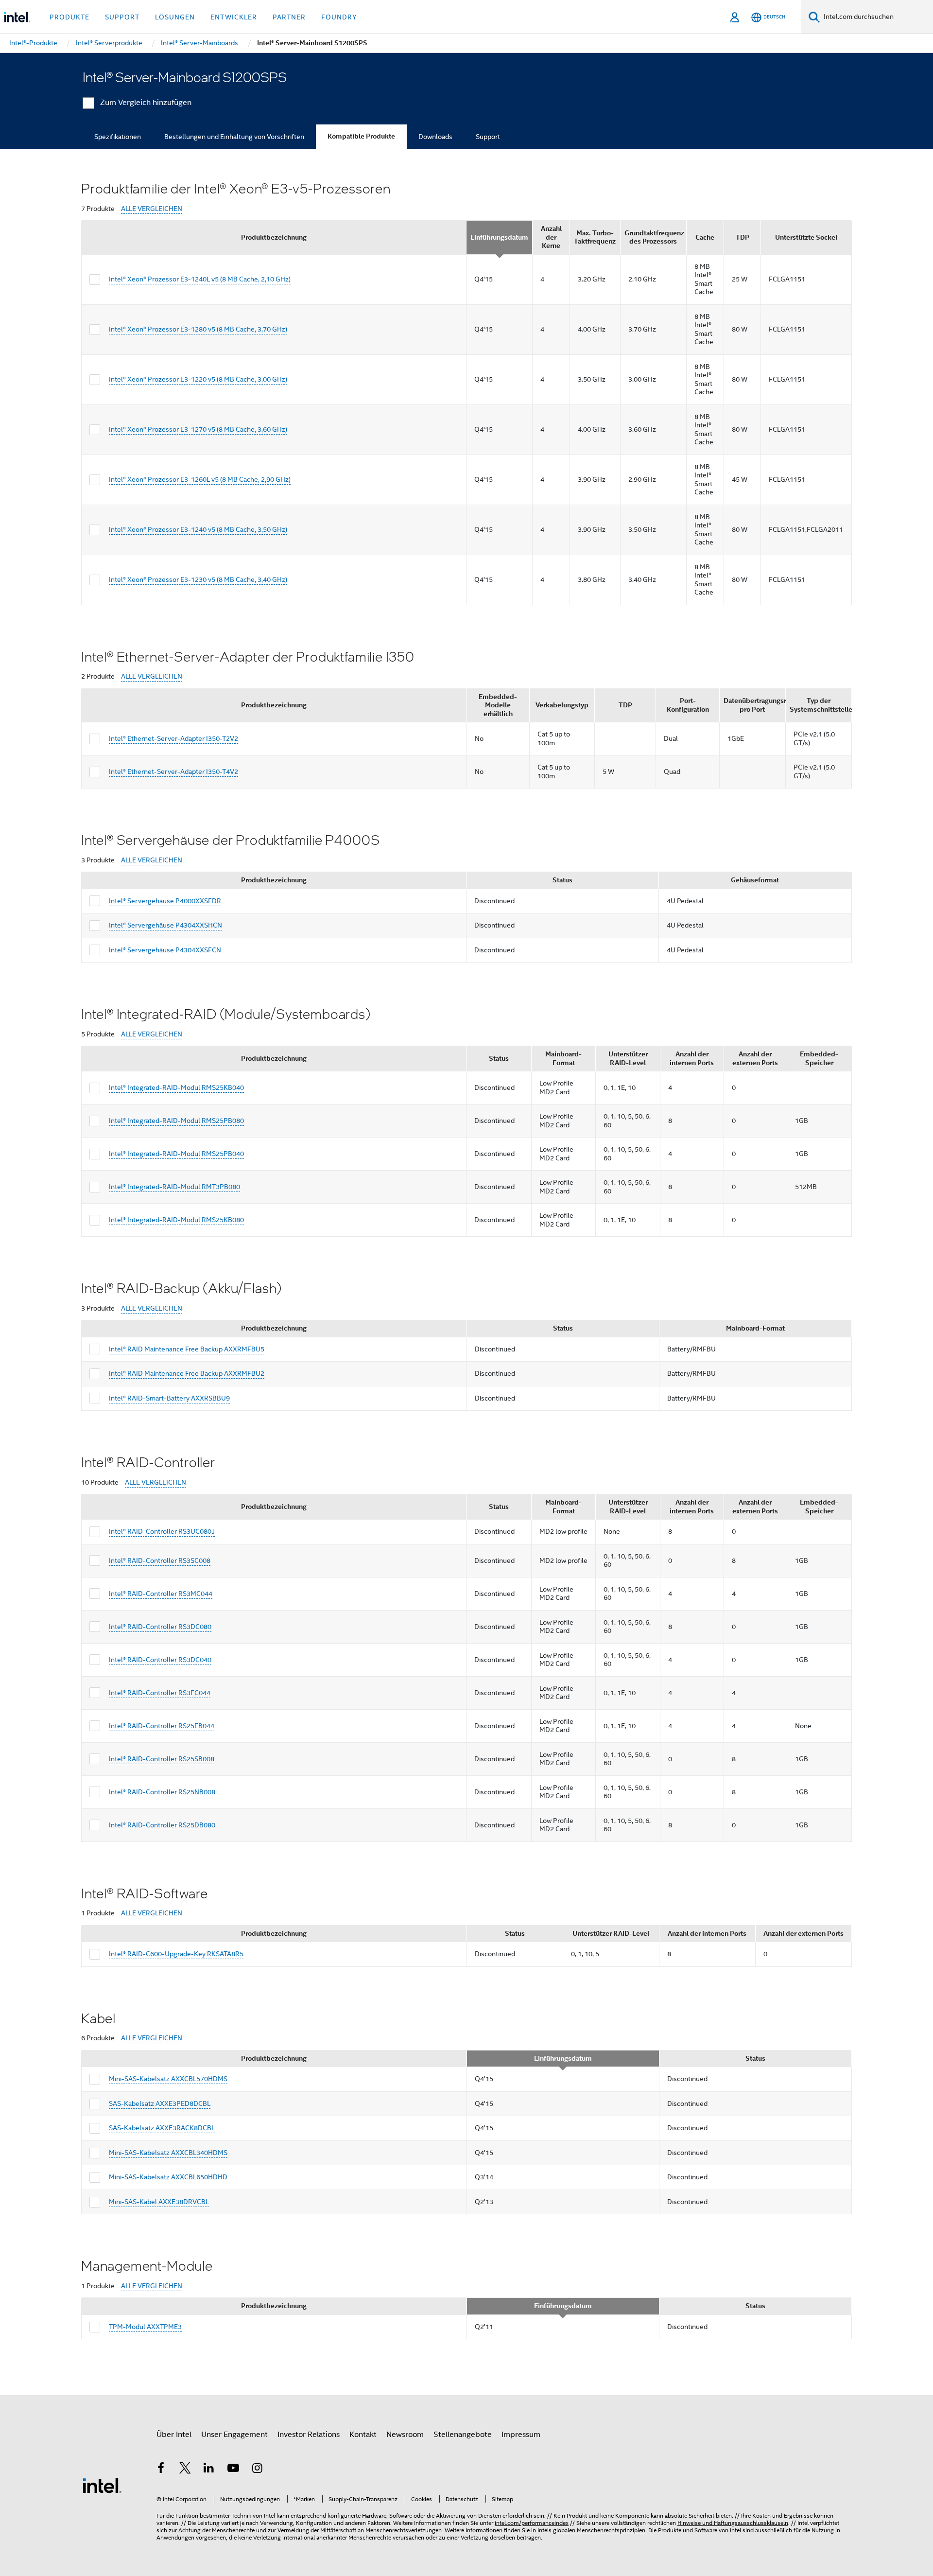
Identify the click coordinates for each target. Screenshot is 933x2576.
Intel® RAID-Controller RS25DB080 (162, 1825)
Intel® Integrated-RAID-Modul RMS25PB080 (176, 1121)
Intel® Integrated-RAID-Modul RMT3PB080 (174, 1187)
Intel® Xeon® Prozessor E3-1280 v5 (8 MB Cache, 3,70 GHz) (198, 329)
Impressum (521, 2435)
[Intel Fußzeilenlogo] (102, 2485)
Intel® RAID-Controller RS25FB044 (162, 1726)
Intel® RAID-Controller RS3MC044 (161, 1594)
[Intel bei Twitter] (185, 2470)
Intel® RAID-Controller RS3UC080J (162, 1531)
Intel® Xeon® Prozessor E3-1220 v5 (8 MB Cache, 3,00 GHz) (198, 379)
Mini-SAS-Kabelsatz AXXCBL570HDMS (168, 2079)
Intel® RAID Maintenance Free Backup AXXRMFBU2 (187, 1373)
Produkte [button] (69, 17)
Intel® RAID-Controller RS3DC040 (160, 1660)
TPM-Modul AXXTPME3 (145, 2327)
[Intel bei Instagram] (257, 2470)
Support (488, 137)
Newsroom (405, 2435)
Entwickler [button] (234, 17)
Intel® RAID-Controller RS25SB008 (162, 1759)
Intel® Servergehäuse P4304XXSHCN (165, 925)
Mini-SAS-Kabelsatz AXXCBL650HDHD (168, 2177)
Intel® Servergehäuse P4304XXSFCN (165, 950)
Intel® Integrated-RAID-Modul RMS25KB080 (176, 1220)
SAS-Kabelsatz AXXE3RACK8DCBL (162, 2128)
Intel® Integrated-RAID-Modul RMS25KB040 (176, 1087)
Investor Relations (309, 2435)
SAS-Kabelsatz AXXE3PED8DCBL (160, 2103)
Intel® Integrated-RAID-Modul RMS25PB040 (176, 1154)
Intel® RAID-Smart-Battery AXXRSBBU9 (169, 1398)
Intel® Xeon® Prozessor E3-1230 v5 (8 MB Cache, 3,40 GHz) (198, 579)
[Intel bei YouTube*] (233, 2470)
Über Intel (174, 2435)
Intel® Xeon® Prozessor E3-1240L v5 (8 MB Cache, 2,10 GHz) (200, 279)
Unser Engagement (234, 2435)
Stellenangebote (463, 2435)
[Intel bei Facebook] (161, 2470)
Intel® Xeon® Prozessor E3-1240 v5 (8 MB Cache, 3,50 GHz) (198, 529)
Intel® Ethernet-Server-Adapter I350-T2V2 (173, 738)
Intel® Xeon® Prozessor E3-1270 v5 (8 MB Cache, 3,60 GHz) (198, 429)
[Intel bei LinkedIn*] (209, 2470)
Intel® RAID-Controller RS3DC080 (160, 1627)
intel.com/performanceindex (532, 2523)
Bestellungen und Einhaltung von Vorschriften (234, 137)
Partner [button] (289, 17)
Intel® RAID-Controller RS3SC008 (160, 1560)
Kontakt (363, 2435)
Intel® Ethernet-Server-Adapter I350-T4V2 (173, 771)
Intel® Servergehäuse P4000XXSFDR (165, 901)
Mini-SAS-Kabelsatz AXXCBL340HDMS (168, 2153)
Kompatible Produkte (361, 136)
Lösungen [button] (175, 17)
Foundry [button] (339, 17)
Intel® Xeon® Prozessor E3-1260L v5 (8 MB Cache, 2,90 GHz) (200, 479)
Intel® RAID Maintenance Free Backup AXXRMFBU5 (187, 1349)
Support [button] (122, 17)
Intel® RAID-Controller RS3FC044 (160, 1693)
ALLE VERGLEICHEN (152, 209)
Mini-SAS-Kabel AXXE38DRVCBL (159, 2202)
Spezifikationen (118, 137)
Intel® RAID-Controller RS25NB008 (162, 1792)
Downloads (435, 137)
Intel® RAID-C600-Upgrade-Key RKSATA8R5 (176, 1954)
